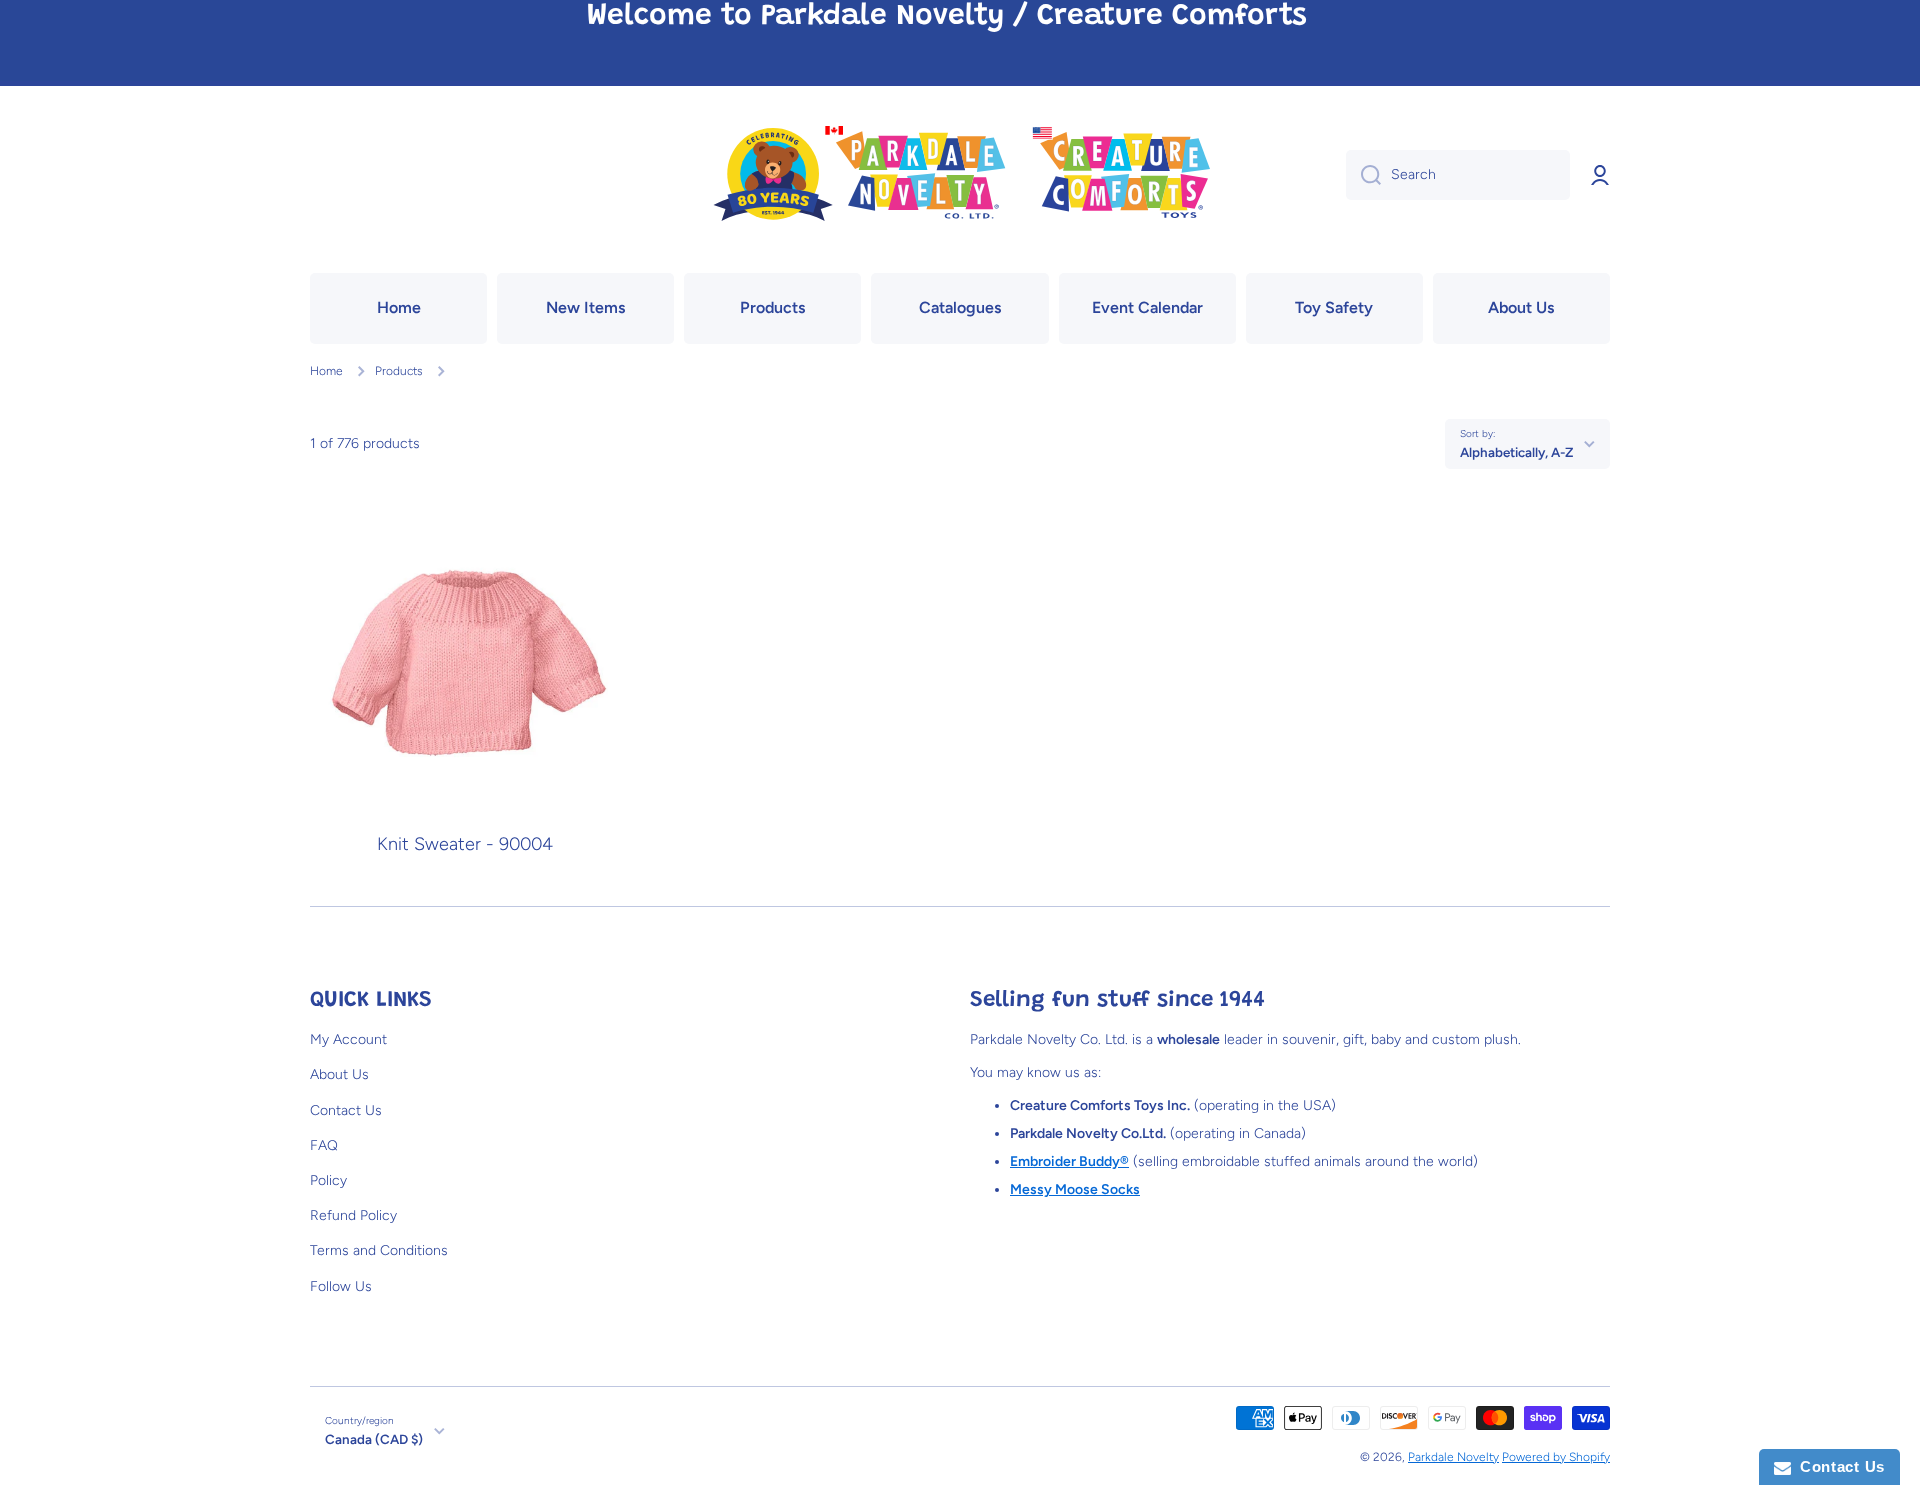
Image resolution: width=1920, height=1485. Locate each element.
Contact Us (346, 1110)
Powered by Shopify (1556, 1457)
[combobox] (1458, 175)
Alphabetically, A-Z (1516, 452)
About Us (339, 1074)
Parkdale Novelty (1453, 1457)
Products (399, 371)
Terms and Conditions (379, 1250)
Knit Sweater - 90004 (465, 844)
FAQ (324, 1145)
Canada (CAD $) (374, 1439)
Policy (328, 1180)
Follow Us (341, 1286)
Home (326, 371)
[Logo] (960, 175)
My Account (348, 1039)
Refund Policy (353, 1215)
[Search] (1363, 175)
